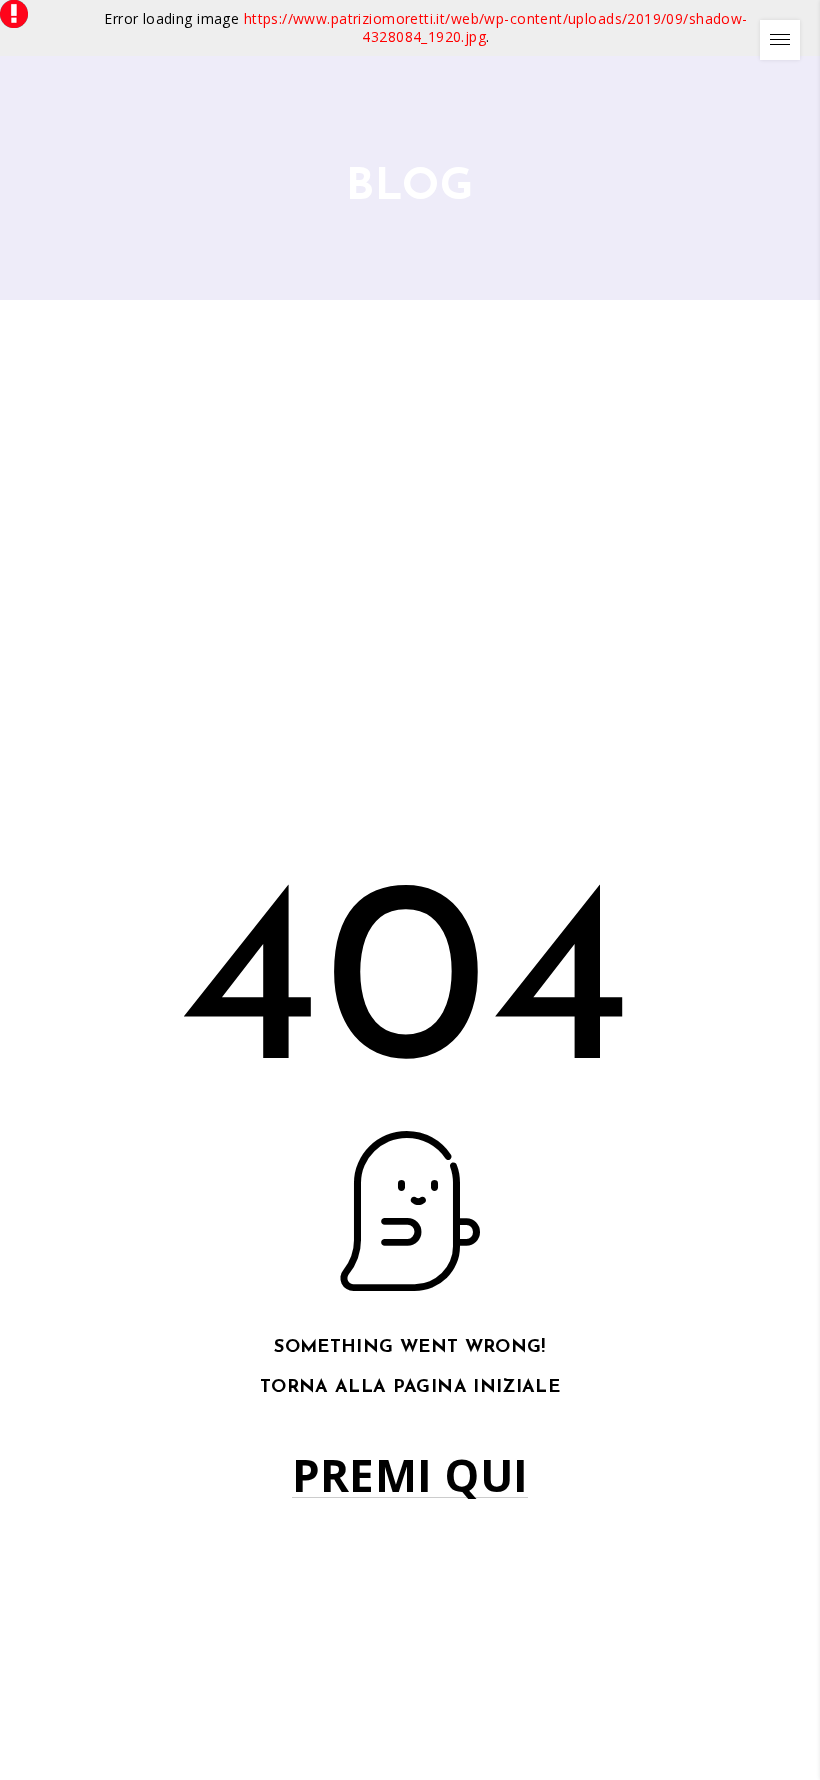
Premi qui (410, 1475)
